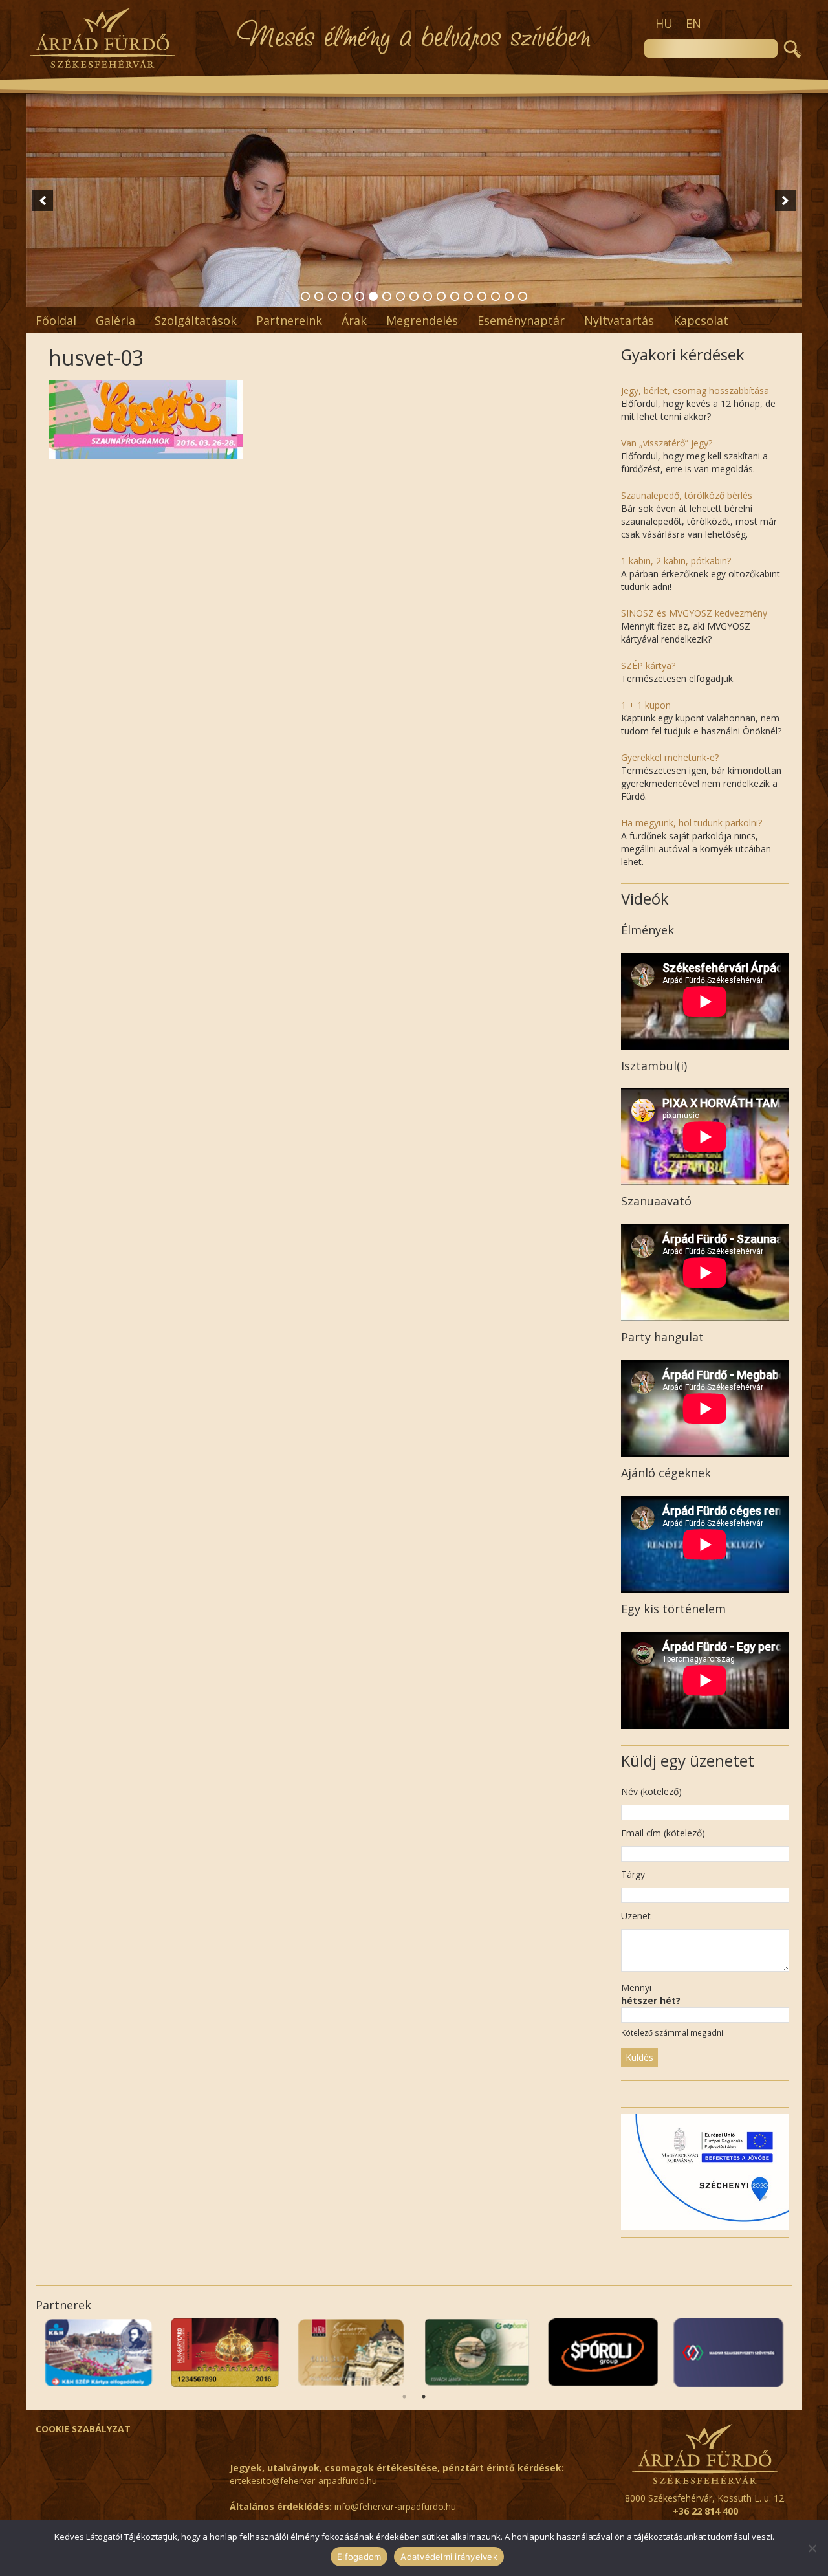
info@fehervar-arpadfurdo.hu (395, 2506)
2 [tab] (424, 2397)
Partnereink (289, 320)
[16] (509, 296)
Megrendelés (422, 320)
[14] (482, 296)
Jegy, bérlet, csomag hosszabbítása (695, 391)
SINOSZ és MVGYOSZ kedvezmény (694, 613)
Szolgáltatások (196, 320)
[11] (441, 296)
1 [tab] (404, 2397)
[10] (428, 296)
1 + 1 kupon (646, 705)
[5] (360, 296)
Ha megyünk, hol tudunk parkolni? (692, 823)
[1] (305, 296)
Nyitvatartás (619, 320)
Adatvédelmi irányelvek (449, 2557)
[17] (523, 296)
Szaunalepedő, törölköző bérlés (687, 495)
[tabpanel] (729, 2353)
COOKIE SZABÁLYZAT (83, 2429)
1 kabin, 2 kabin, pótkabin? (676, 561)
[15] (496, 296)
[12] (455, 296)
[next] (785, 201)
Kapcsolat (701, 320)
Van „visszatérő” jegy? (667, 443)
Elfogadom (359, 2557)
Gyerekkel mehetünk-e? (670, 757)
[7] (387, 296)
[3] (332, 296)
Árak (354, 320)
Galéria (115, 320)
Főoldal (56, 320)
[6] (373, 296)
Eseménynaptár (521, 320)
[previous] (43, 201)
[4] (346, 296)
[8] (400, 296)
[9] (414, 296)
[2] (319, 296)
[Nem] (812, 2548)
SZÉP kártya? (648, 666)
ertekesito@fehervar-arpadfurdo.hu (303, 2481)
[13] (468, 296)
